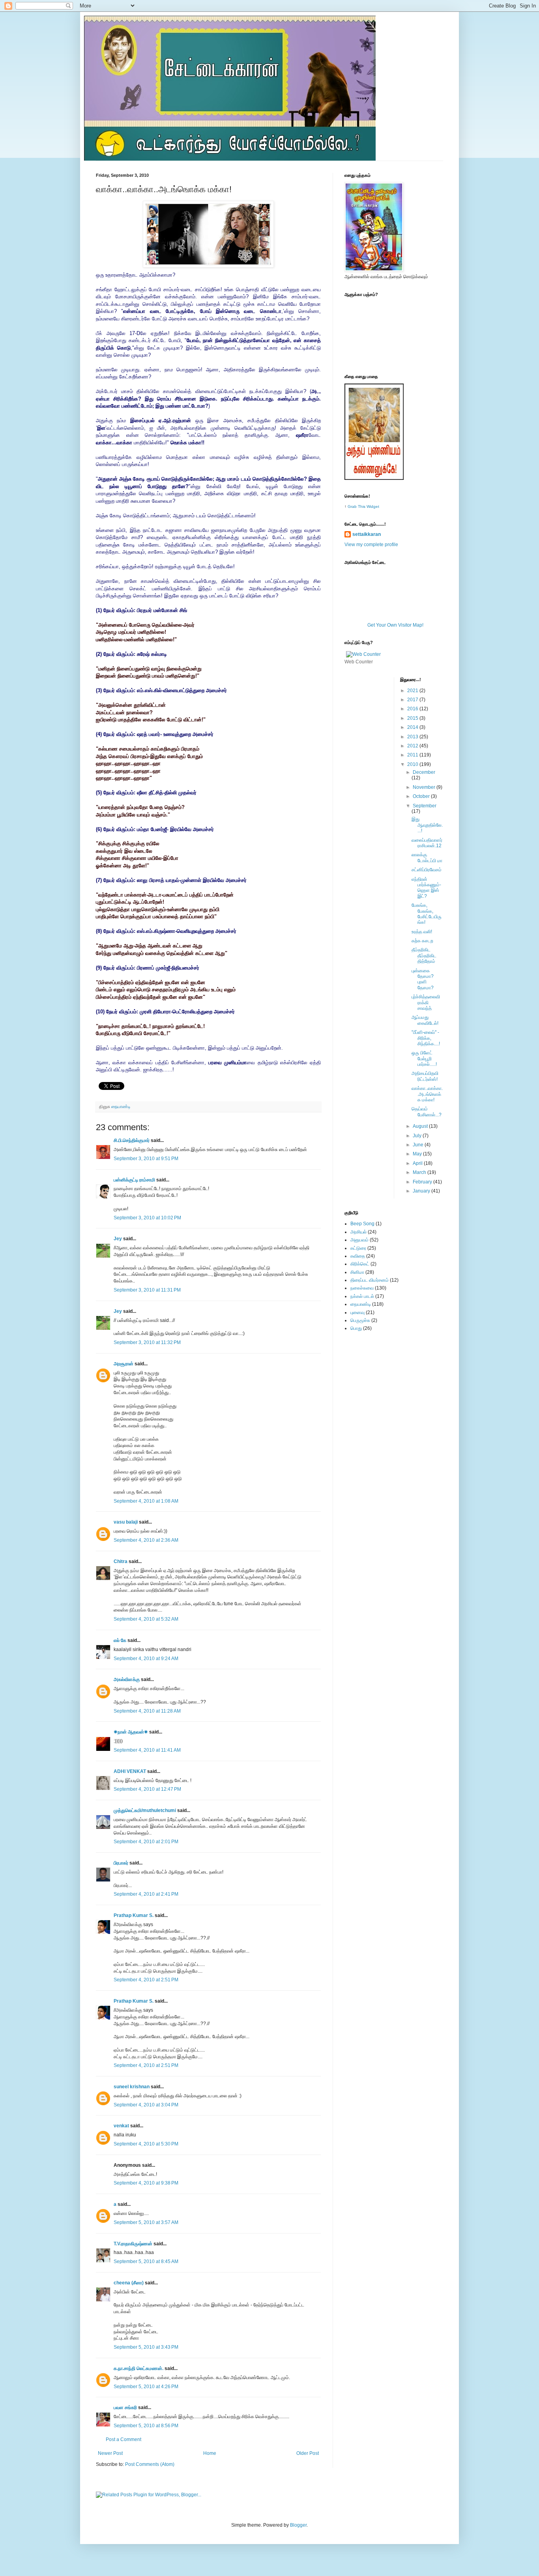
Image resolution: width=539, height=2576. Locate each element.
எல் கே (120, 1640)
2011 (413, 755)
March (420, 1172)
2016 (413, 709)
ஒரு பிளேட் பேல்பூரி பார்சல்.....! (424, 1059)
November (425, 787)
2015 (413, 718)
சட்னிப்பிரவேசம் (427, 870)
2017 (413, 700)
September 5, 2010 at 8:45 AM (146, 2261)
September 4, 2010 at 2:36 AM (146, 1540)
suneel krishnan (132, 2087)
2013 (413, 737)
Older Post (308, 2453)
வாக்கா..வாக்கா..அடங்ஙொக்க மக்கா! (427, 1094)
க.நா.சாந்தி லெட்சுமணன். (138, 2368)
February (423, 1182)
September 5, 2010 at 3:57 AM (146, 2222)
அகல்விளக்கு (127, 1679)
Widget (373, 506)
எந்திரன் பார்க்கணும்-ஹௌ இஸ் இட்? (426, 888)
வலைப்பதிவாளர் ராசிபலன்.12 (427, 843)
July (418, 1136)
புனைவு (357, 1312)
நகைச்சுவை (362, 1288)
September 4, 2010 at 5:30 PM (146, 2144)
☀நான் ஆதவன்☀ (131, 1732)
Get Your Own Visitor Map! (395, 625)
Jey (118, 1239)
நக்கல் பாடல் (362, 1296)
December (424, 772)
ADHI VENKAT (130, 1771)
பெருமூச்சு (360, 1320)
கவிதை (358, 1256)
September (425, 806)
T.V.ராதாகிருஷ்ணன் (133, 2244)
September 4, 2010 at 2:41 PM (146, 1894)
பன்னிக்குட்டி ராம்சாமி (134, 1180)
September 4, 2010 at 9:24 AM (146, 1659)
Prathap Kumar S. (134, 1915)
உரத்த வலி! (422, 932)
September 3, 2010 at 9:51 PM (146, 1159)
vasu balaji (126, 1522)
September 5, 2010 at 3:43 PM (146, 2347)
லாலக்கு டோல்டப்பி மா (427, 857)
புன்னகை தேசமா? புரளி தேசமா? (423, 979)
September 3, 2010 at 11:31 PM (147, 1290)
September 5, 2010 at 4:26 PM (146, 2387)
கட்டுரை (358, 1248)
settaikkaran (367, 534)
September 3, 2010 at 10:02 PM (147, 1218)
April (418, 1163)
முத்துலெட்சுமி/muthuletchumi (145, 1810)
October (422, 796)
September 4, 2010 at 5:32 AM (146, 1619)
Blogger (298, 2525)
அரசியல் (358, 1232)
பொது (356, 1328)
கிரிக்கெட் (360, 1264)
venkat (121, 2126)
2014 (413, 727)
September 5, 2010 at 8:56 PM (146, 2426)
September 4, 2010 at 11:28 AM (147, 1711)
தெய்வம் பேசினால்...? (427, 1112)
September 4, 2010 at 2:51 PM (146, 1980)
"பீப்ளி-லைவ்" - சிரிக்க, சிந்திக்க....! (426, 1038)
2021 (413, 691)
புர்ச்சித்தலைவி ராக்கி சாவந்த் (426, 1003)
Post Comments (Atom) (150, 2464)
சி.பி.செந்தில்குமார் (132, 1140)
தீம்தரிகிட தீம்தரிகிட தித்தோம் (424, 956)
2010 (413, 764)
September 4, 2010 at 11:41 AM (147, 1750)
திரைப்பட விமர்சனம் (370, 1280)
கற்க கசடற (422, 941)
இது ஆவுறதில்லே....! (427, 825)
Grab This (357, 506)
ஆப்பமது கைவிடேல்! (425, 1020)
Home (210, 2453)
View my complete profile (371, 545)
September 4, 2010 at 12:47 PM (147, 1789)
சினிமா (357, 1272)
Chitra (121, 1561)
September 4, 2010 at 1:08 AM (146, 1501)
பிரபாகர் (121, 1863)
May (418, 1154)
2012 (413, 746)
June (419, 1145)
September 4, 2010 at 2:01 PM (146, 1842)
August (421, 1126)
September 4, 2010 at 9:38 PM (146, 2183)
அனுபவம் (359, 1240)
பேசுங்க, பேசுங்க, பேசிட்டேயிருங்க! (427, 914)
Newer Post (110, 2453)
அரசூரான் (124, 1364)
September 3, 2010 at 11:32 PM (147, 1342)
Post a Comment (124, 2439)
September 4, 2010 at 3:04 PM (146, 2105)
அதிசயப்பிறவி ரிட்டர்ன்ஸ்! (425, 1076)
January (422, 1191)
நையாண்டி (121, 1106)
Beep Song (362, 1224)
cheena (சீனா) (129, 2283)
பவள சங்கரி (125, 2408)
